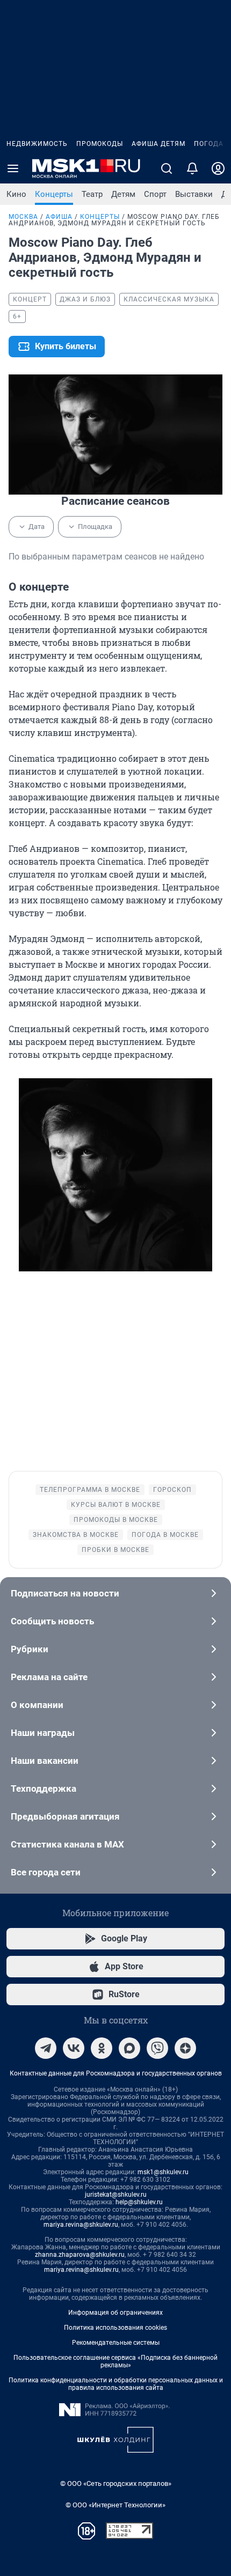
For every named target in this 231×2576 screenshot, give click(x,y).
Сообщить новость (52, 1621)
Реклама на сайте (49, 1677)
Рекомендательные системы (116, 2343)
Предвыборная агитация (65, 1816)
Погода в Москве (165, 1535)
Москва (23, 217)
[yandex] (185, 2048)
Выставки (194, 194)
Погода (209, 144)
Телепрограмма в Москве (90, 1490)
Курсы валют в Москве (116, 1505)
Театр (92, 194)
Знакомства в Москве (76, 1535)
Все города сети (46, 1872)
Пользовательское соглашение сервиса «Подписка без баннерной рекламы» (115, 2361)
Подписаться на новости (65, 1593)
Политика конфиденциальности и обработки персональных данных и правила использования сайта (116, 2384)
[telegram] (46, 2048)
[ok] (102, 2048)
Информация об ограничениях (115, 2313)
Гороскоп (172, 1490)
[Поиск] (167, 168)
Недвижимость (37, 144)
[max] (129, 2048)
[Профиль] (218, 168)
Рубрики (30, 1649)
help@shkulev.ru (139, 2202)
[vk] (74, 2048)
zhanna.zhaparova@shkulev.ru (80, 2255)
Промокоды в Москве (116, 1520)
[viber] (157, 2048)
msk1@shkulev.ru (163, 2172)
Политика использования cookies (115, 2328)
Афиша (59, 217)
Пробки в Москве (115, 1550)
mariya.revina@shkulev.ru (81, 2225)
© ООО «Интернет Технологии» (115, 2505)
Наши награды (43, 1733)
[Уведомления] (192, 168)
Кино (16, 194)
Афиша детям (158, 144)
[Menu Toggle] (13, 168)
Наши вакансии (45, 1761)
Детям (123, 194)
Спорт (155, 194)
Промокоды (100, 144)
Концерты (54, 194)
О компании (37, 1705)
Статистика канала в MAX (67, 1844)
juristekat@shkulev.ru (116, 2195)
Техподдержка (44, 1789)
